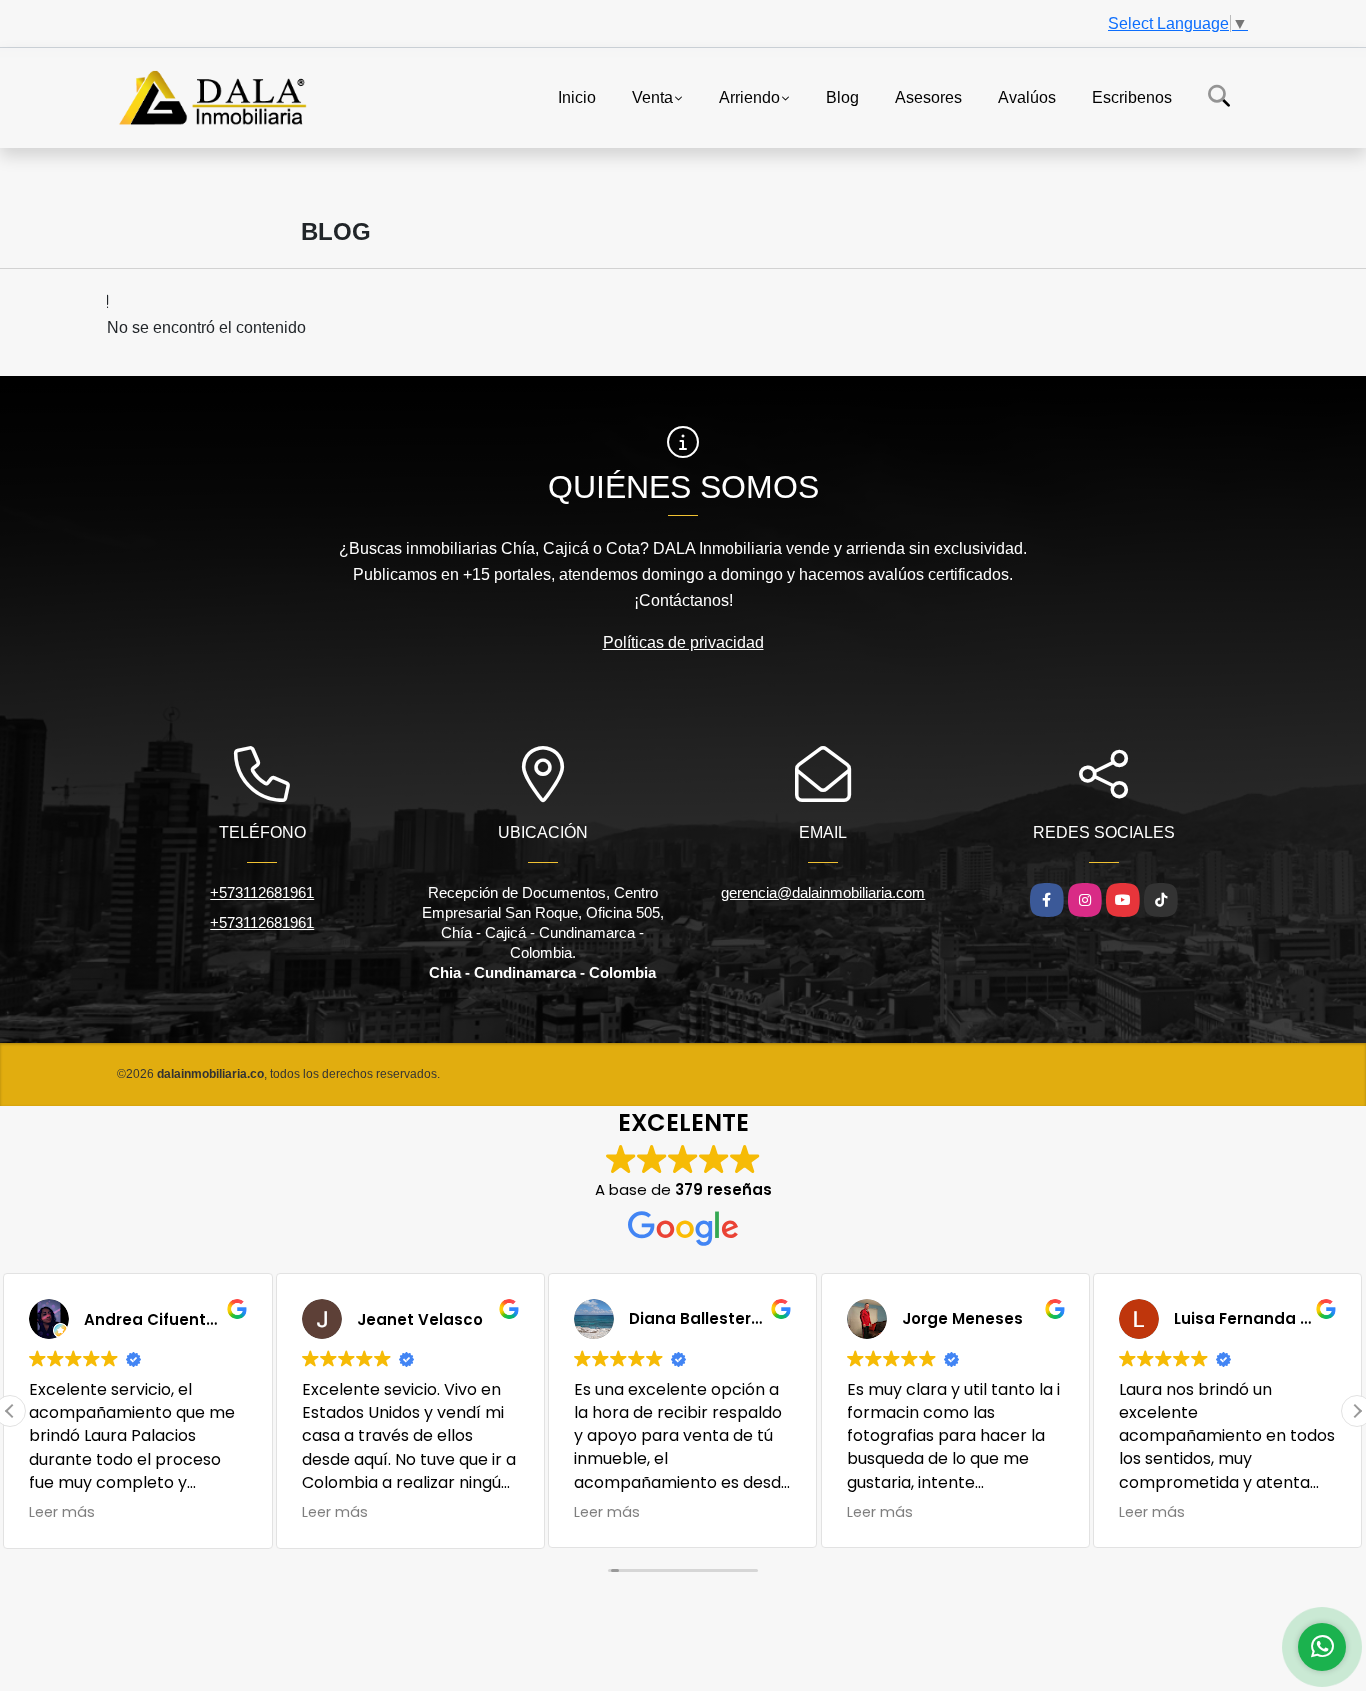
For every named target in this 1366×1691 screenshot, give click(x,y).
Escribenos (1132, 96)
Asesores (928, 96)
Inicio (577, 96)
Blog (842, 96)
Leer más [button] (62, 1512)
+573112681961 (262, 892)
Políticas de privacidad (683, 642)
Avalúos (1027, 96)
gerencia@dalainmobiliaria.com (823, 892)
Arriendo (749, 96)
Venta (652, 96)
